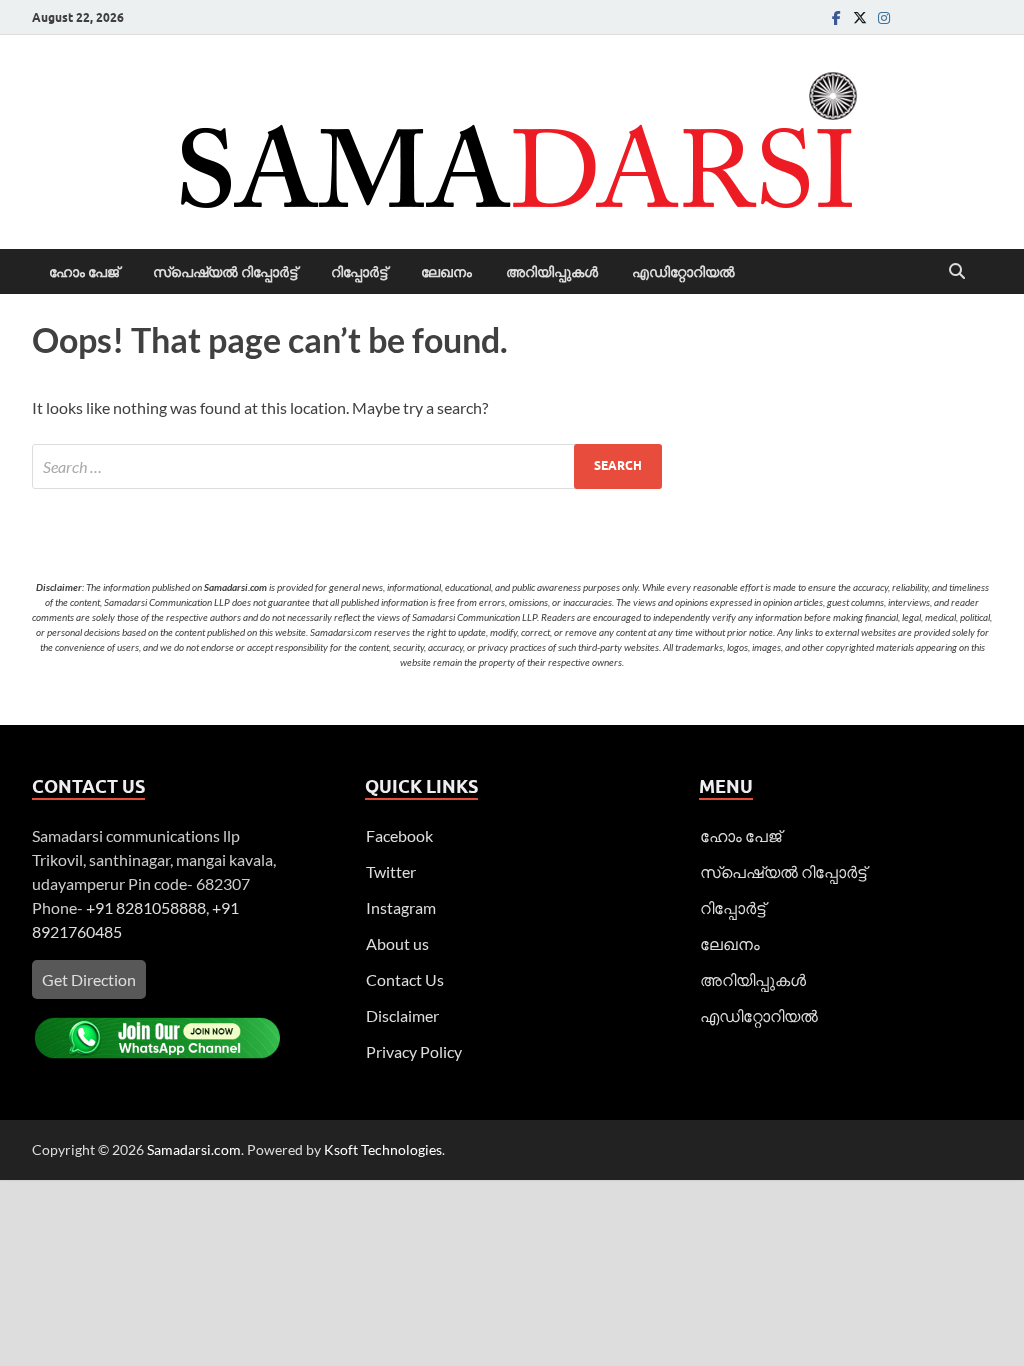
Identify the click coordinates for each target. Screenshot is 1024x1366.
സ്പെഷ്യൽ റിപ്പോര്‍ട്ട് (225, 272)
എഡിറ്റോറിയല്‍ (683, 272)
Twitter (391, 871)
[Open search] (957, 272)
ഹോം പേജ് (84, 272)
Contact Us (405, 979)
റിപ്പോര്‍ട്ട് (359, 272)
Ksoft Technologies (383, 1149)
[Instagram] (884, 17)
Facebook (399, 835)
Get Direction (89, 979)
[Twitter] (860, 17)
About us (397, 943)
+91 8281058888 (146, 907)
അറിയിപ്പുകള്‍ (552, 272)
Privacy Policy (414, 1051)
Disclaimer (402, 1015)
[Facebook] (836, 17)
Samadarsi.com (194, 1149)
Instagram (401, 907)
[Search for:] (347, 466)
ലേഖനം (446, 272)
